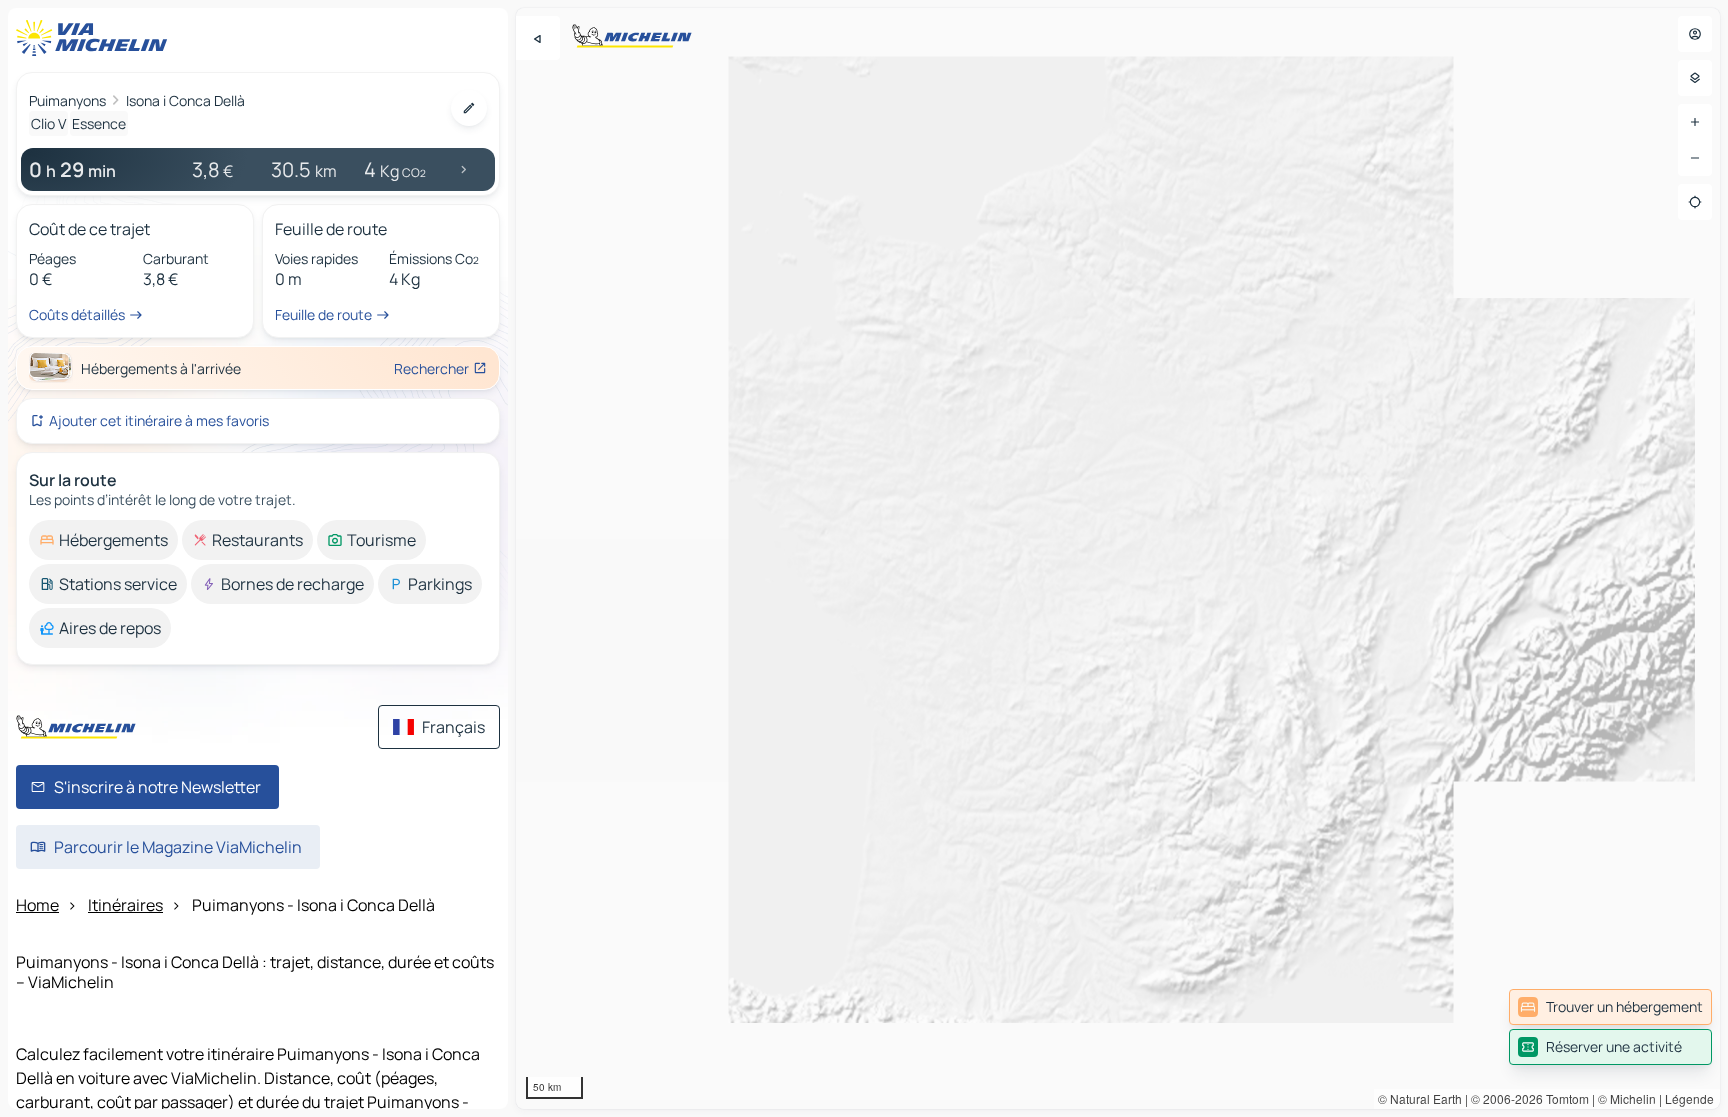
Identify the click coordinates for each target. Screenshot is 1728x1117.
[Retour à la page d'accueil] (96, 38)
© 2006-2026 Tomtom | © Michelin (1563, 1098)
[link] (1610, 1007)
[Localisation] (1695, 202)
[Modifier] (469, 108)
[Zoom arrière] (1695, 158)
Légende (1689, 1098)
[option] (103, 540)
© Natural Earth (1420, 1098)
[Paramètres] (1695, 78)
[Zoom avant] (1695, 122)
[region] (1118, 558)
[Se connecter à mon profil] (1695, 34)
